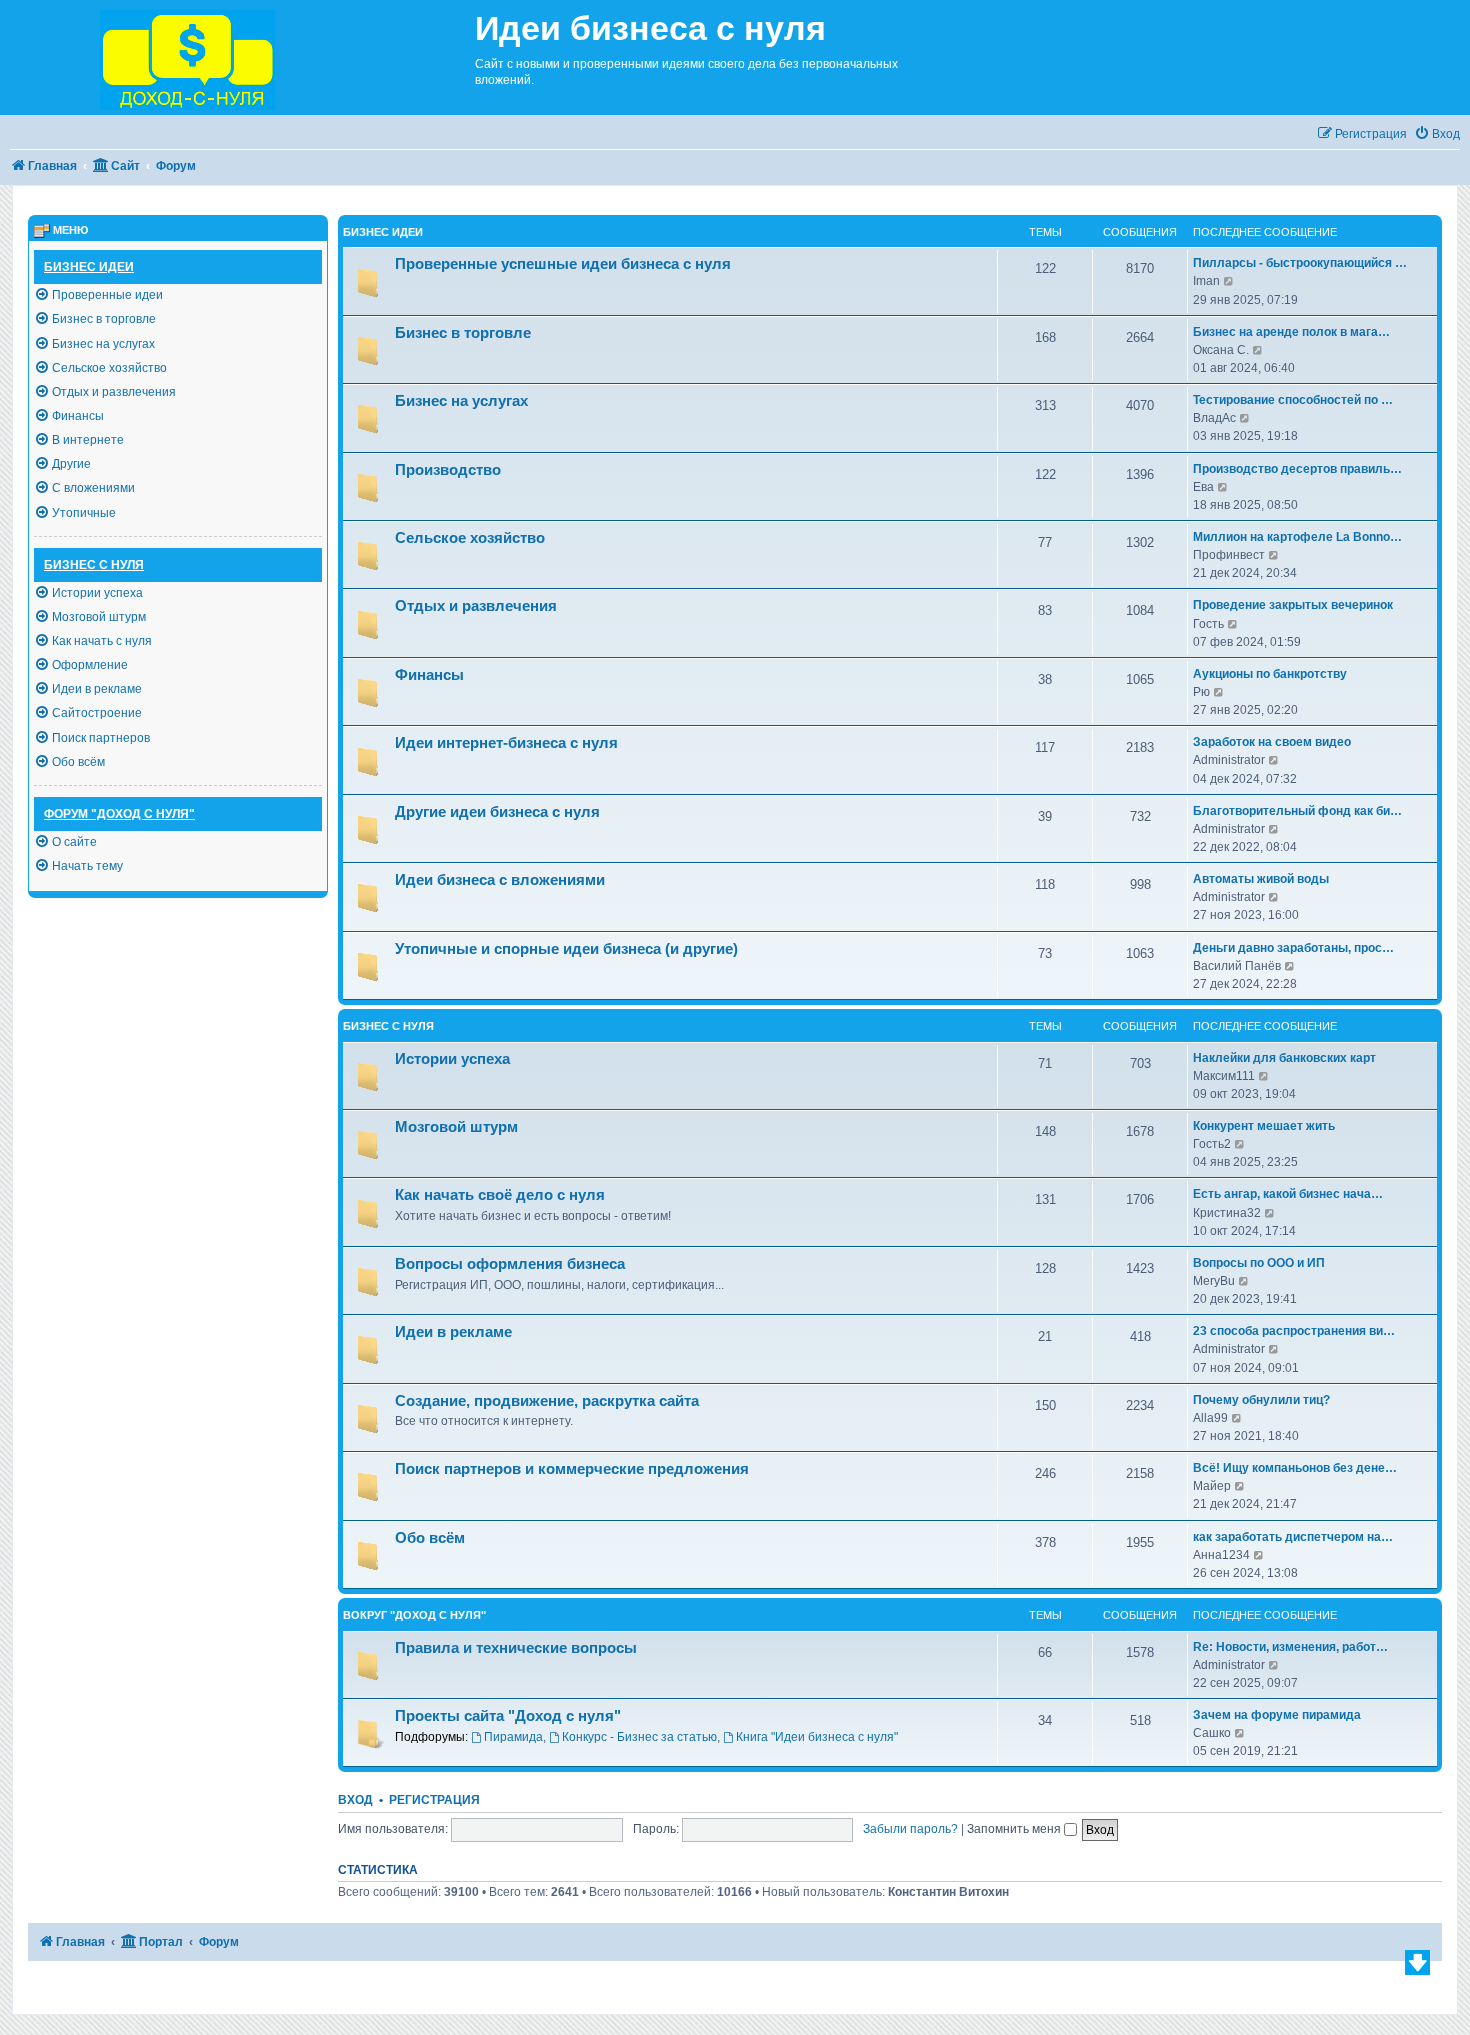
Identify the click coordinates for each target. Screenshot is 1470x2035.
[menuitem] (1437, 134)
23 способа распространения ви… (1294, 1331)
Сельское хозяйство (470, 538)
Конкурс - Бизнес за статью (639, 1737)
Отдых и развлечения (476, 606)
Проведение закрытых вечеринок (1293, 605)
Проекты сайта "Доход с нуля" (508, 1716)
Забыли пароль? (910, 1829)
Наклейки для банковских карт (1284, 1058)
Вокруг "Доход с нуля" (414, 1615)
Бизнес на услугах (461, 401)
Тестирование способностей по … (1293, 400)
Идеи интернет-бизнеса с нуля (506, 743)
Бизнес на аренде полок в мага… (1291, 332)
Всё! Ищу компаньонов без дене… (1295, 1468)
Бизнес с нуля (388, 1026)
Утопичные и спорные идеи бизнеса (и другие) (566, 949)
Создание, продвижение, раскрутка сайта (547, 1401)
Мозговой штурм (456, 1127)
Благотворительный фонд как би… (1297, 811)
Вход (355, 1800)
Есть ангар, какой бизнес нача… (1288, 1194)
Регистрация (434, 1800)
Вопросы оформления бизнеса (510, 1264)
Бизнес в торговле (463, 333)
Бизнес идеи (383, 232)
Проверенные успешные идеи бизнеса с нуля (563, 264)
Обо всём (430, 1538)
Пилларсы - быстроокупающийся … (1300, 263)
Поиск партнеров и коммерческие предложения (572, 1469)
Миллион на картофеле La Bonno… (1297, 537)
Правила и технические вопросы (516, 1648)
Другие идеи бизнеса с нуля (497, 812)
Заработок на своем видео (1272, 742)
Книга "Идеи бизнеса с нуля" (817, 1737)
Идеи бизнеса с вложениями (500, 880)
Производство (448, 470)
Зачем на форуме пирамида (1277, 1715)
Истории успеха (452, 1059)
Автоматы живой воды (1261, 879)
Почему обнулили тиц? (1261, 1400)
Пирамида (513, 1737)
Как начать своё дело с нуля (500, 1195)
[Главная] (237, 57)
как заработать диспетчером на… (1293, 1537)
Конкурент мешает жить (1264, 1126)
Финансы (429, 675)
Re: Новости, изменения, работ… (1290, 1647)
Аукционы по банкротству (1270, 674)
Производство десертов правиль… (1297, 469)
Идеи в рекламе (453, 1332)
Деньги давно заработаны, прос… (1293, 948)
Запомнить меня (1015, 1829)
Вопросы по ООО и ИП (1259, 1263)
